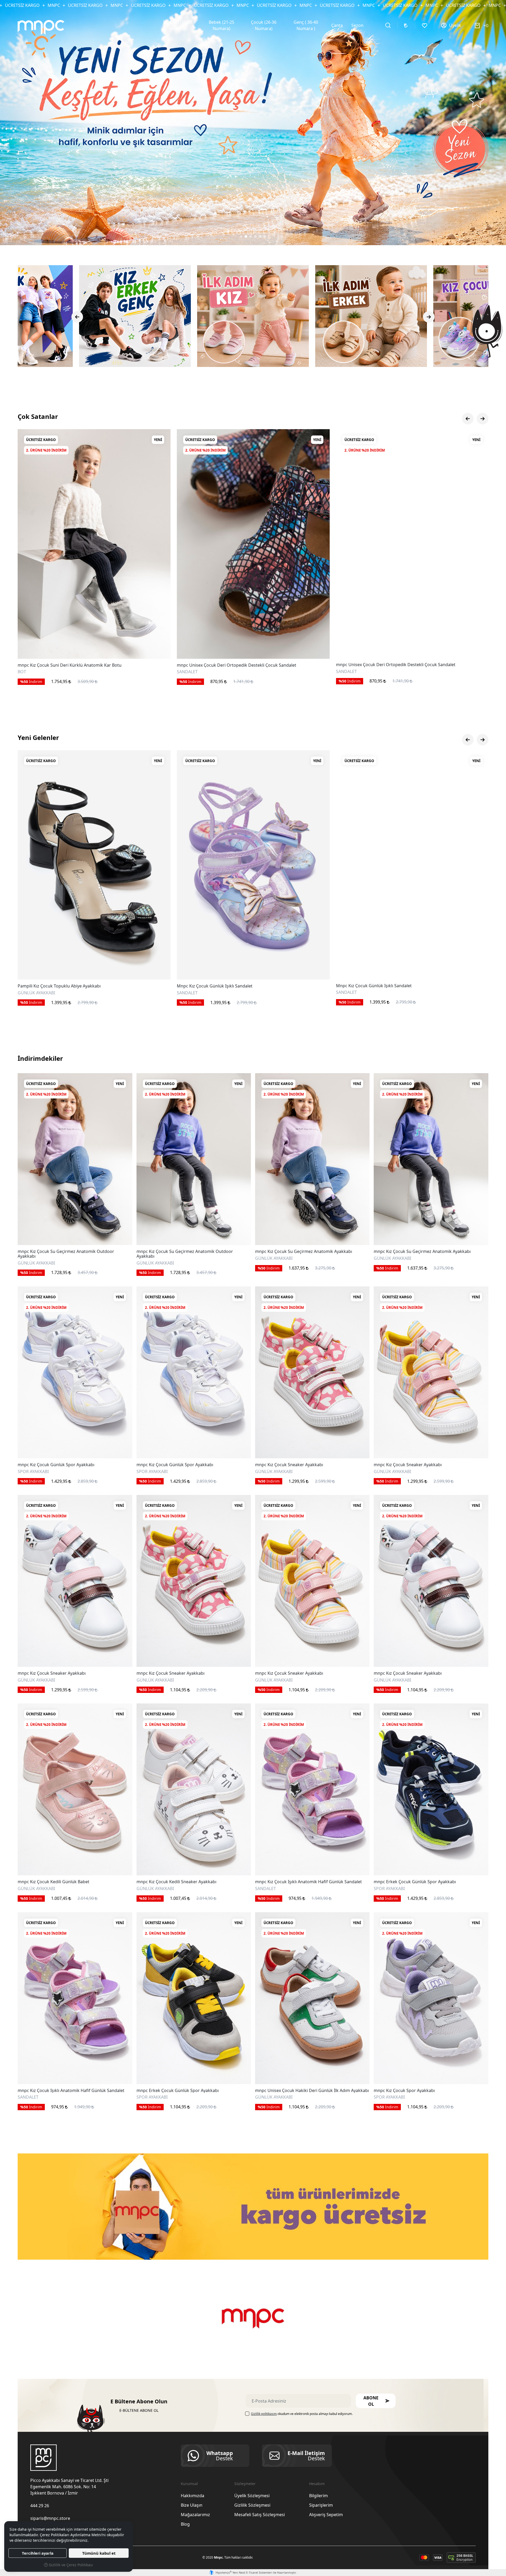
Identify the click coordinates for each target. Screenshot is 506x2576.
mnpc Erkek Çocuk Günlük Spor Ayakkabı (415, 1882)
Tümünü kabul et (99, 2553)
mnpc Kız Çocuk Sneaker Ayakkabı (289, 1465)
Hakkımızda (193, 2496)
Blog (185, 2524)
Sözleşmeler (245, 2484)
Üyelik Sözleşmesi (252, 2496)
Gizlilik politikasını (264, 2414)
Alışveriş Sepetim (326, 2515)
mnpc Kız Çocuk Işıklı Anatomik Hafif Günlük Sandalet (308, 1882)
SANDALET (28, 992)
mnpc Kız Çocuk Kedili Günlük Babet (53, 1882)
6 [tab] (265, 236)
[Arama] (388, 25)
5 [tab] (260, 236)
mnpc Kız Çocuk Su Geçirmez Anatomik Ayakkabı (304, 1252)
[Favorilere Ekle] (160, 648)
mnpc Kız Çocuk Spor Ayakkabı (404, 2091)
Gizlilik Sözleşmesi (252, 2505)
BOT (181, 672)
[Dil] (406, 25)
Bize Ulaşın (192, 2505)
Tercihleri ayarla (38, 2553)
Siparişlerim (321, 2505)
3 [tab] (251, 236)
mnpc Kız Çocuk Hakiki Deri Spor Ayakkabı (60, 665)
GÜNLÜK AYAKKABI (36, 1263)
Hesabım (317, 2484)
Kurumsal (189, 2484)
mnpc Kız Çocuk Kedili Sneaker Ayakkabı (176, 1882)
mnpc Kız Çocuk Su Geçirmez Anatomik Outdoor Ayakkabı (66, 1254)
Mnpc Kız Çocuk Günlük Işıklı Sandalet (55, 986)
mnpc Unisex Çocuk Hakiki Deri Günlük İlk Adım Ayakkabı (312, 2091)
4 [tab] (255, 236)
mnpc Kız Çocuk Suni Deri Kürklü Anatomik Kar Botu (229, 665)
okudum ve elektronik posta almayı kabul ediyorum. (302, 2414)
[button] (376, 2401)
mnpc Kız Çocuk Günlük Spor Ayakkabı (56, 1465)
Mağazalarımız (195, 2515)
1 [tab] (241, 236)
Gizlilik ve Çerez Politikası (70, 2565)
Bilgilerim (318, 2496)
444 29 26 (40, 2506)
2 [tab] (246, 236)
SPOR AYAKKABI (33, 672)
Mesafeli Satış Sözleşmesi (260, 2515)
